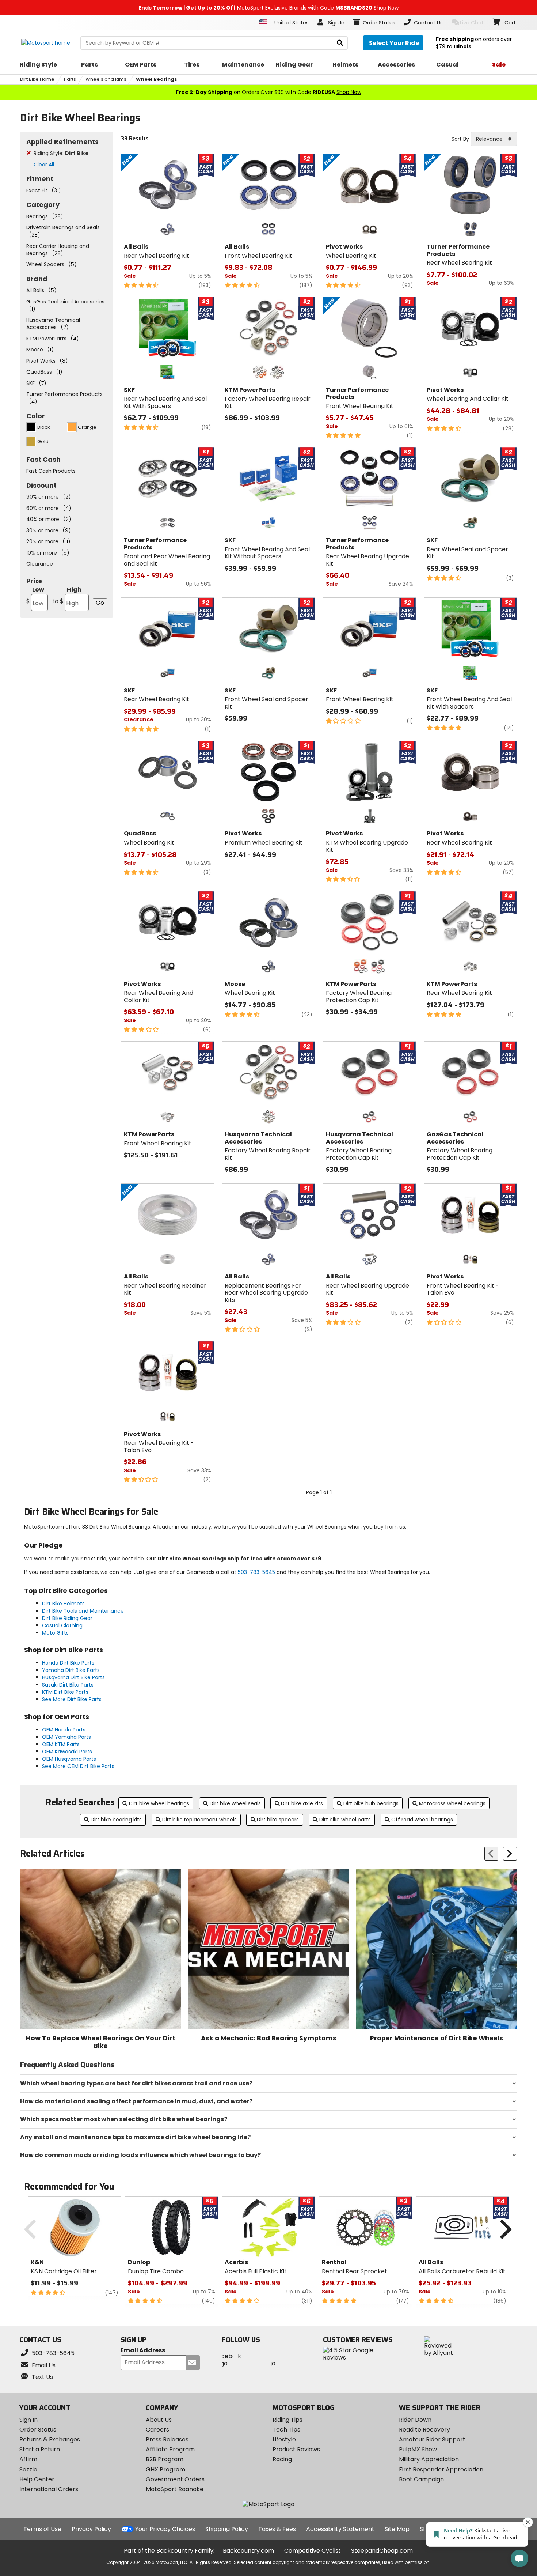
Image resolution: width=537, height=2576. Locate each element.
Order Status (38, 2430)
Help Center (37, 2479)
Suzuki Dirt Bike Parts (68, 1685)
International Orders (49, 2489)
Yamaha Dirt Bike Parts (71, 1670)
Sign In (28, 2420)
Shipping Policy (227, 2529)
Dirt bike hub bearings (371, 1803)
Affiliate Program (170, 2449)
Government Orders (175, 2479)
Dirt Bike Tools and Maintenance (83, 1611)
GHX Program (165, 2469)
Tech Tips (286, 2430)
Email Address (143, 2351)
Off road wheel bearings (422, 1820)
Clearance (40, 564)
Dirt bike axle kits (302, 1803)
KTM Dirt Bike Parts (65, 1692)
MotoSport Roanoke (175, 2489)
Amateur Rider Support (432, 2439)
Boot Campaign (421, 2479)
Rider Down (415, 2420)
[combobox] (494, 139)
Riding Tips (287, 2420)
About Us (159, 2420)
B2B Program (165, 2459)
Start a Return (40, 2449)
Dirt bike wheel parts (345, 1820)
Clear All (44, 165)
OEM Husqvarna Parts (69, 1759)
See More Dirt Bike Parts (72, 1699)
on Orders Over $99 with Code (268, 92)
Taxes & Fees (277, 2529)
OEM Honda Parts (64, 1730)
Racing (282, 2459)
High (67, 595)
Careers (157, 2430)
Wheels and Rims (106, 79)
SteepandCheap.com (382, 2551)
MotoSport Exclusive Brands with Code (268, 8)
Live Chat (472, 23)
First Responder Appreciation (441, 2469)
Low (35, 595)
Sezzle (28, 2469)
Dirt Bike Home (37, 79)
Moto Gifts (55, 1633)
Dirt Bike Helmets (63, 1604)
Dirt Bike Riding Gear (67, 1618)
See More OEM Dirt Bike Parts (78, 1766)
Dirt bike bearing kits (116, 1820)
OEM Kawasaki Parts (67, 1752)
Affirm (28, 2459)
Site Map (397, 2529)
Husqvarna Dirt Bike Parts (73, 1677)
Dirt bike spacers (278, 1820)
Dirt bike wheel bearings (159, 1803)
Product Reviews (296, 2449)
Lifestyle (284, 2439)
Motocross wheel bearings (452, 1803)
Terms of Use (42, 2529)
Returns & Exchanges (50, 2439)
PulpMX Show (418, 2449)
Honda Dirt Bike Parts (68, 1663)
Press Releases (167, 2439)
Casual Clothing (62, 1625)
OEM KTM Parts (61, 1744)
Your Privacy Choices (165, 2529)
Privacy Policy (91, 2529)
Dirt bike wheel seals (235, 1803)
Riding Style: (61, 153)
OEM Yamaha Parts (66, 1737)
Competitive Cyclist (313, 2551)
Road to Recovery (424, 2430)
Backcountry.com (248, 2551)
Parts (70, 79)
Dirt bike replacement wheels (199, 1820)
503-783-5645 (256, 1572)
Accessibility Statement (340, 2529)
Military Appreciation (429, 2459)
